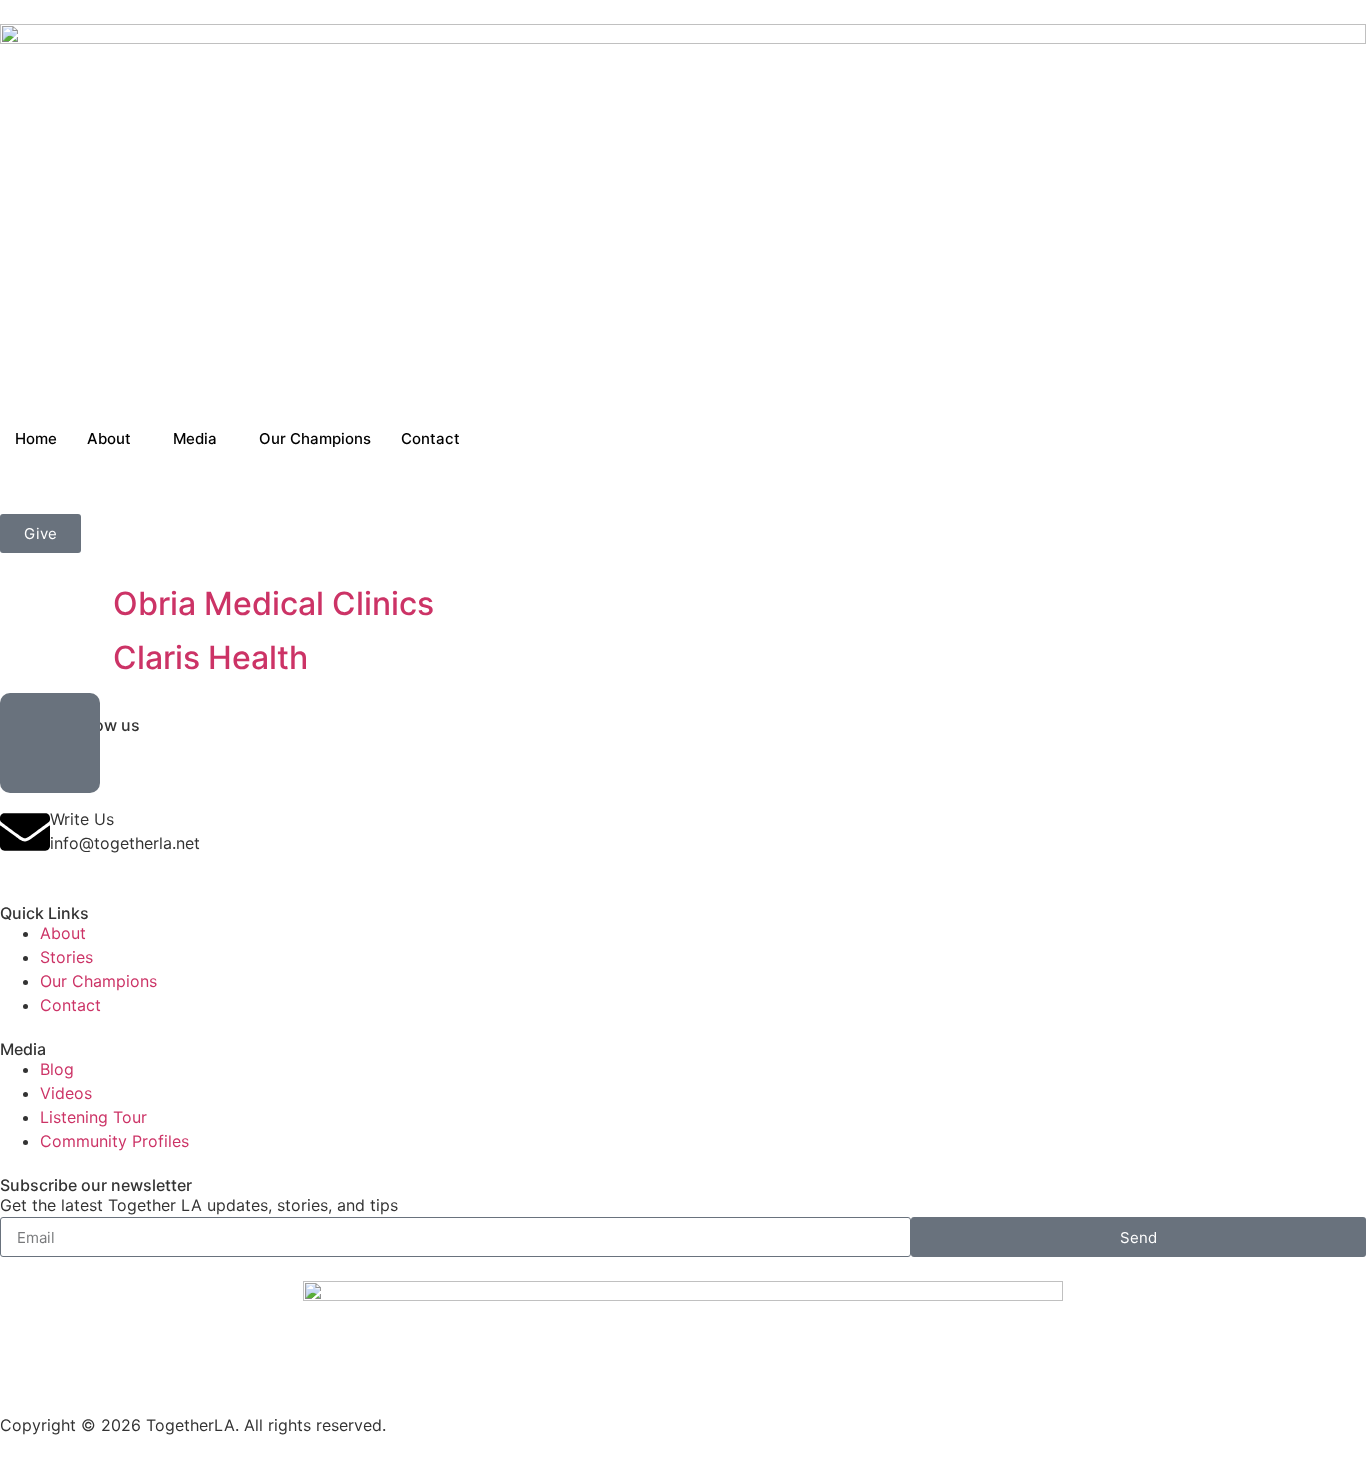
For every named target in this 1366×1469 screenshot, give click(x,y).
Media (195, 438)
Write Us (82, 819)
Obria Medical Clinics (273, 603)
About (109, 438)
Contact (430, 438)
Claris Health (210, 657)
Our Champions (315, 438)
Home (36, 438)
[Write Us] (25, 832)
